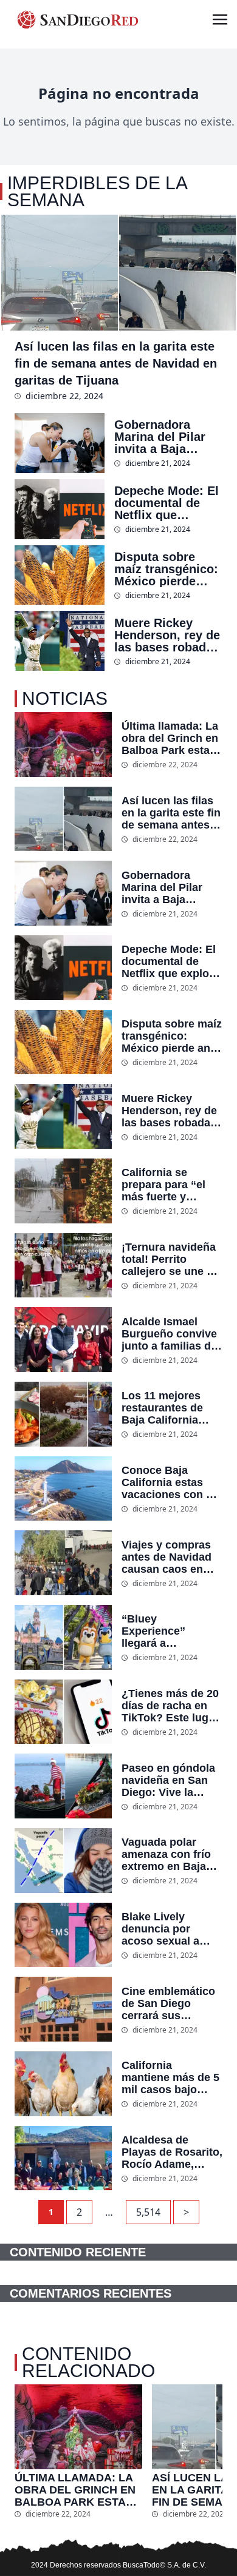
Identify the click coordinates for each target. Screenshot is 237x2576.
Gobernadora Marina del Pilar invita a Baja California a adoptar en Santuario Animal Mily (164, 437)
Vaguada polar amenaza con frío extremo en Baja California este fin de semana (167, 1854)
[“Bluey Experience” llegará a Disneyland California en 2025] (63, 1637)
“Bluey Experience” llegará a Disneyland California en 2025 (168, 1631)
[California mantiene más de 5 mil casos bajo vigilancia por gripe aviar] (63, 2084)
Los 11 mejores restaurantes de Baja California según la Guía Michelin (162, 1408)
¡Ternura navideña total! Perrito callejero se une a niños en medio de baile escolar (170, 1259)
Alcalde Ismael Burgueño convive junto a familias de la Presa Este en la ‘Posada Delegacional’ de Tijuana (170, 1334)
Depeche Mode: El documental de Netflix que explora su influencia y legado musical (167, 503)
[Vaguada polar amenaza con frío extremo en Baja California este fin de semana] (63, 1861)
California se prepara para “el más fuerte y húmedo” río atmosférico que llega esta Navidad (169, 1185)
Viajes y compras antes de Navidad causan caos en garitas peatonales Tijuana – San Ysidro (170, 1557)
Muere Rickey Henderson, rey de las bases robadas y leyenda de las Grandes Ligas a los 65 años (167, 635)
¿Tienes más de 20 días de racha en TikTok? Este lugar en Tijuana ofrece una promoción (170, 1706)
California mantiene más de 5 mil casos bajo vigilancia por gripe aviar (172, 2077)
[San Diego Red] (78, 19)
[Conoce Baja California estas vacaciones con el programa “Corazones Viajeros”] (63, 1489)
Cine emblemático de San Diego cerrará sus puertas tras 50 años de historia (168, 2003)
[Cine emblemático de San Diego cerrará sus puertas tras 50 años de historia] (63, 2009)
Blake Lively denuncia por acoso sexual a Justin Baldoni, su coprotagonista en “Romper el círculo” (169, 1929)
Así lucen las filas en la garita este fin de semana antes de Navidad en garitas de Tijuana (116, 363)
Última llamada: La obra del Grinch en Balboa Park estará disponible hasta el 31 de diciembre (171, 738)
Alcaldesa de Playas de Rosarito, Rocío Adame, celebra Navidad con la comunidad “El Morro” (172, 2152)
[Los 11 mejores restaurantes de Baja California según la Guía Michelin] (63, 1414)
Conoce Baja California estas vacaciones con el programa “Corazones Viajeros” (168, 1482)
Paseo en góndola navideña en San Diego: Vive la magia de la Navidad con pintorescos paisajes (168, 1780)
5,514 (148, 2212)
